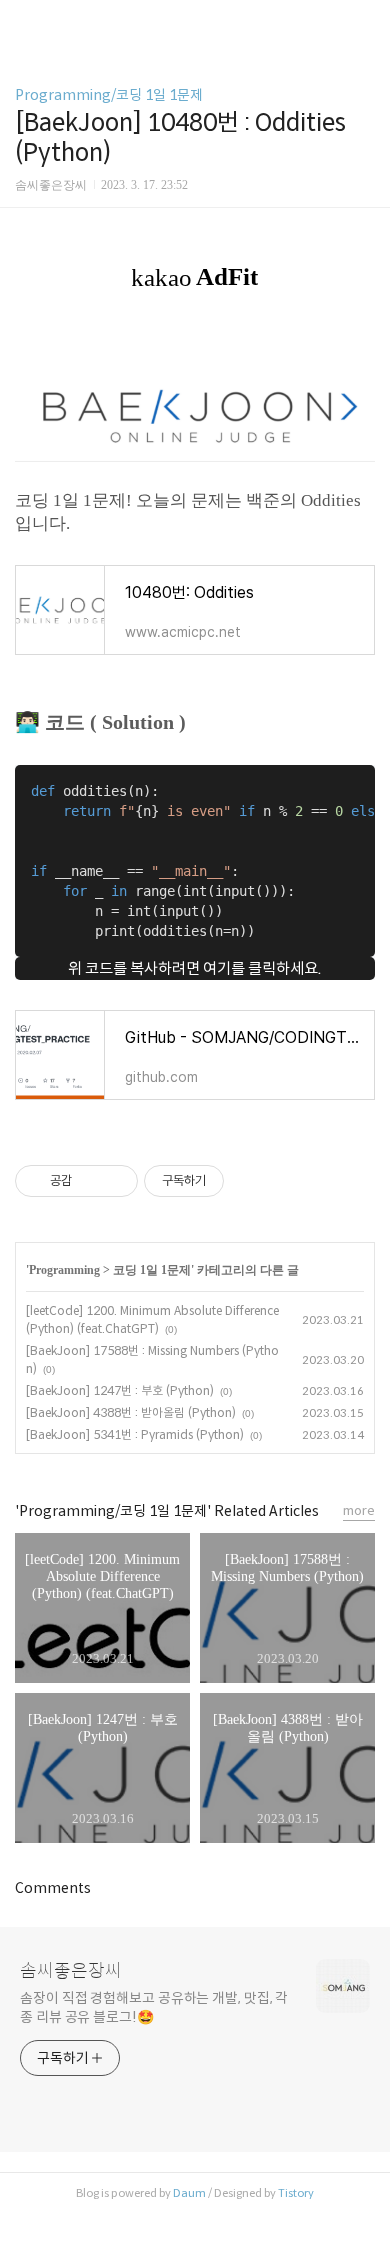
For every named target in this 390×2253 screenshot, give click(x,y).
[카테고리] (24, 22)
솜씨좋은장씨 (71, 1971)
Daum (189, 2193)
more (359, 1510)
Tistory (296, 2193)
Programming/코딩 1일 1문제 (109, 95)
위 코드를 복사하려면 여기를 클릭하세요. (195, 968)
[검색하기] (365, 22)
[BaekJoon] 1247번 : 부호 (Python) (120, 1390)
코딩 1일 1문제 (152, 1270)
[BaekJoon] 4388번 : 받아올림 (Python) (131, 1412)
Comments (53, 1888)
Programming (64, 1270)
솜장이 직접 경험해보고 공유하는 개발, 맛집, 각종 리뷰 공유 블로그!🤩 (154, 2007)
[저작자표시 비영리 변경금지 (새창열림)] (251, 1181)
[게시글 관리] (115, 1181)
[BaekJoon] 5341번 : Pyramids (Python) (135, 1434)
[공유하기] (90, 1181)
